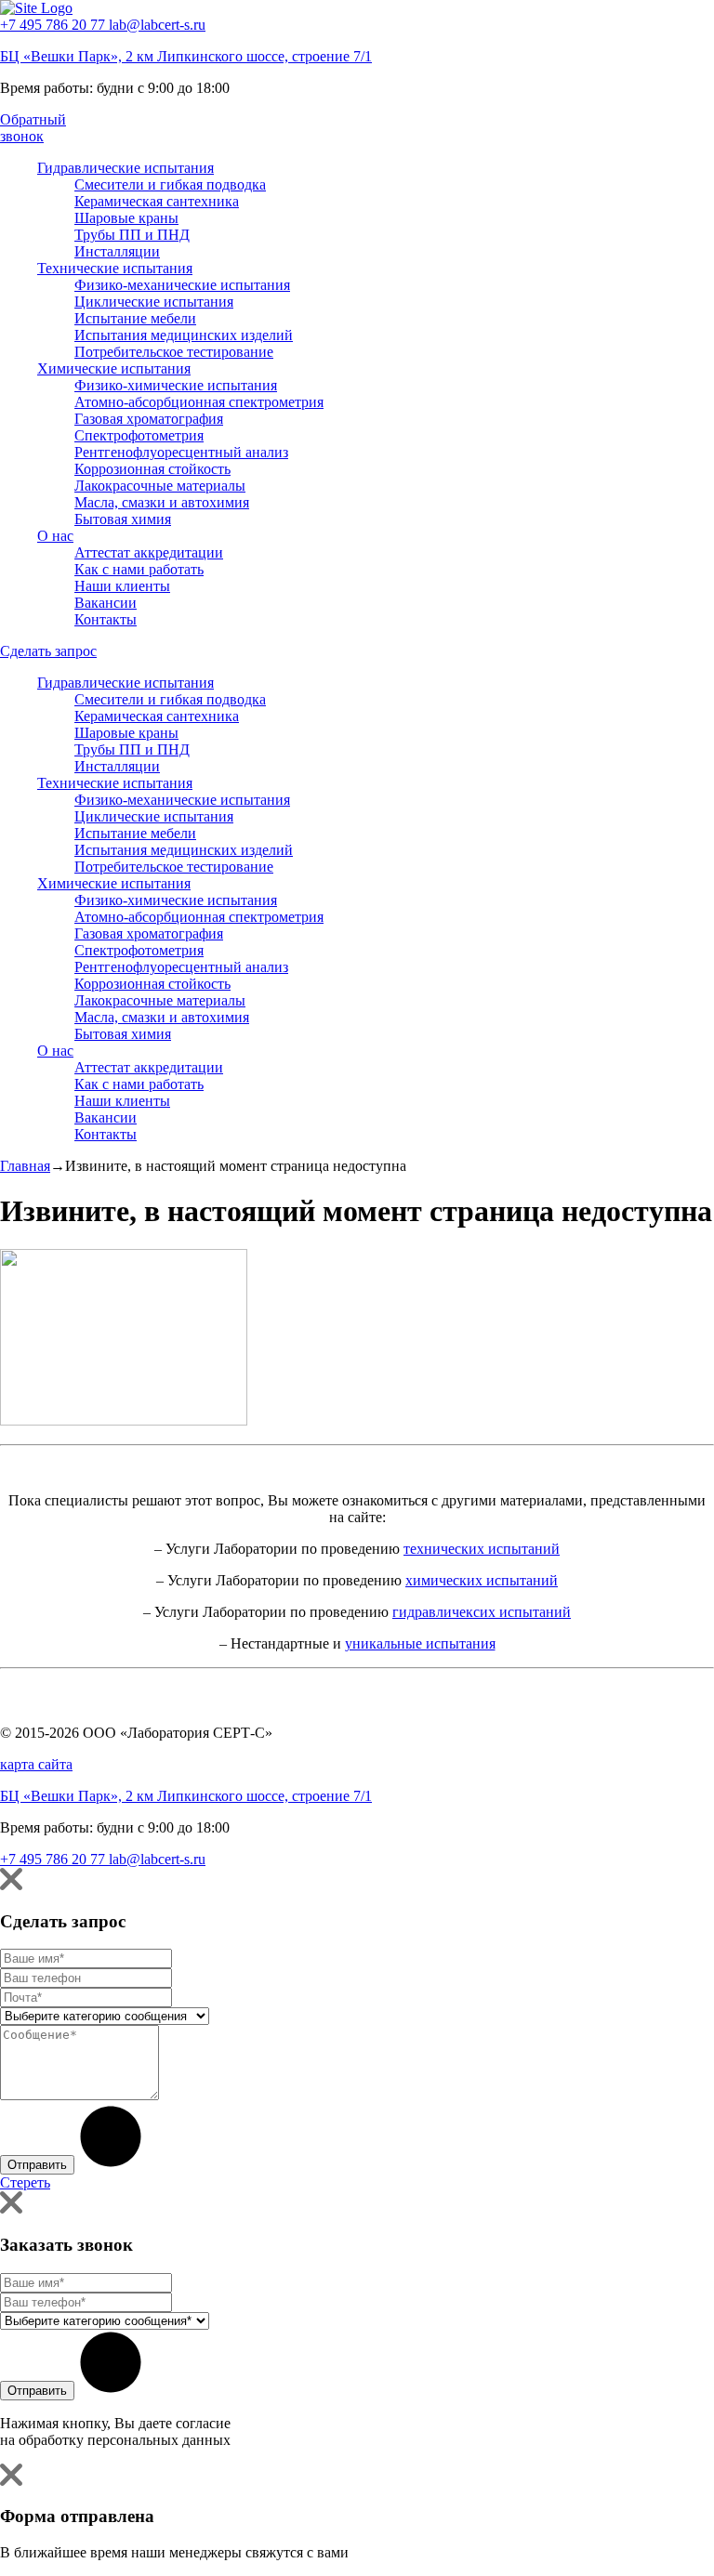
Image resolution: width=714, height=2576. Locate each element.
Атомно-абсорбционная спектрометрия (199, 402)
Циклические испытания (154, 302)
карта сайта (36, 1764)
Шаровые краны (126, 218)
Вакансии (106, 603)
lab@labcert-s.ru (157, 25)
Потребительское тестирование (174, 352)
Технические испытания (115, 268)
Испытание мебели (135, 318)
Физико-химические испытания (176, 385)
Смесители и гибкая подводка (170, 184)
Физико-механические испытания (182, 285)
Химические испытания (114, 368)
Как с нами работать (139, 569)
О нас (55, 536)
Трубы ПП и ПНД (132, 235)
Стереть (25, 2182)
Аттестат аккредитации (149, 552)
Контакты (106, 619)
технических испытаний (482, 1549)
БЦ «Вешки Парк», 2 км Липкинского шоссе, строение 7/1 (186, 56)
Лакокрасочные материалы (160, 486)
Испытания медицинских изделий (184, 335)
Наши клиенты (122, 586)
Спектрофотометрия (139, 435)
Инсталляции (117, 251)
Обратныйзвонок (33, 128)
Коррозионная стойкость (152, 469)
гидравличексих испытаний (482, 1612)
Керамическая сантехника (157, 201)
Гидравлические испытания (126, 168)
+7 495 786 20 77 (54, 25)
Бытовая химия (123, 519)
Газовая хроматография (149, 419)
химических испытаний (482, 1580)
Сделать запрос (48, 651)
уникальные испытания (420, 1643)
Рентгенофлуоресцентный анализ (181, 452)
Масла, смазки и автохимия (162, 502)
